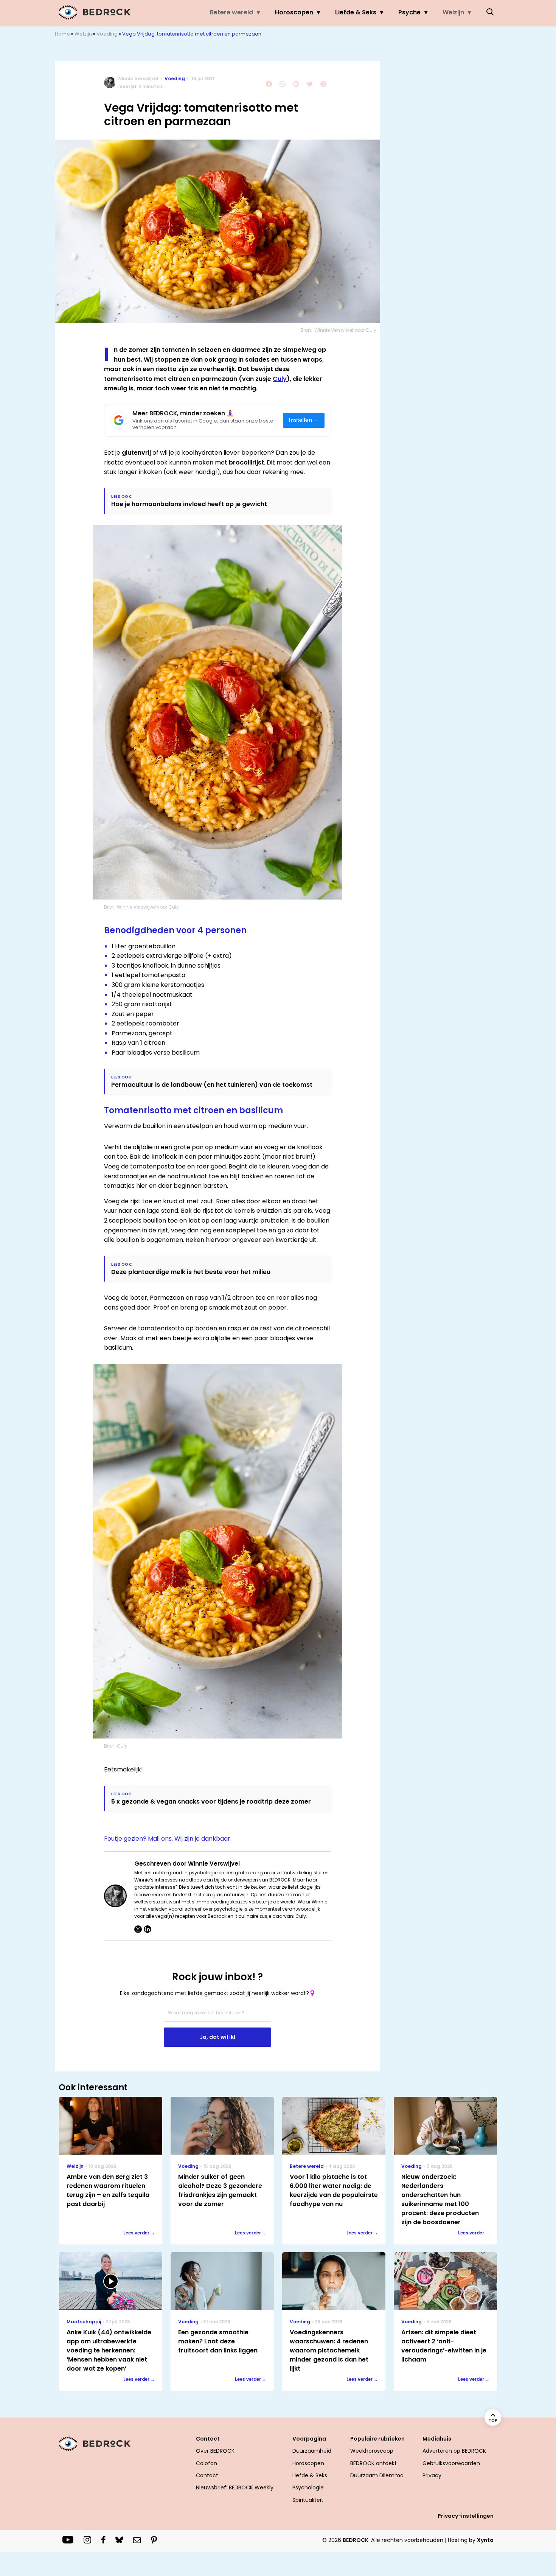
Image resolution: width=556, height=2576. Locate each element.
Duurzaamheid (312, 2451)
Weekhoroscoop (372, 2451)
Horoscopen (294, 12)
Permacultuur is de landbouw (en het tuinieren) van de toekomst (212, 1085)
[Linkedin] (148, 1929)
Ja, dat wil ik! (217, 2037)
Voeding (107, 34)
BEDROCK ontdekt (374, 2463)
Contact (207, 2475)
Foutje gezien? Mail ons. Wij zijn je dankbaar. (168, 1839)
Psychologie (308, 2487)
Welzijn (453, 12)
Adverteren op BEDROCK (454, 2451)
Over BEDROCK (215, 2451)
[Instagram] (138, 1929)
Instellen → (304, 420)
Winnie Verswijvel (138, 78)
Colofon (207, 2463)
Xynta (485, 2540)
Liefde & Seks (356, 12)
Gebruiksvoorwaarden (451, 2463)
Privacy (432, 2475)
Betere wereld (231, 12)
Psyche (409, 12)
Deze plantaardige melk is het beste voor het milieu (191, 1272)
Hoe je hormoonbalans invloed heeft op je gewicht (189, 504)
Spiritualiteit (308, 2500)
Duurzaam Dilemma (377, 2475)
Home (62, 34)
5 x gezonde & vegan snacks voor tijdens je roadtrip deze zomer (211, 1801)
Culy (280, 379)
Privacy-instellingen (466, 2516)
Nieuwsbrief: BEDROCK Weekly (235, 2487)
